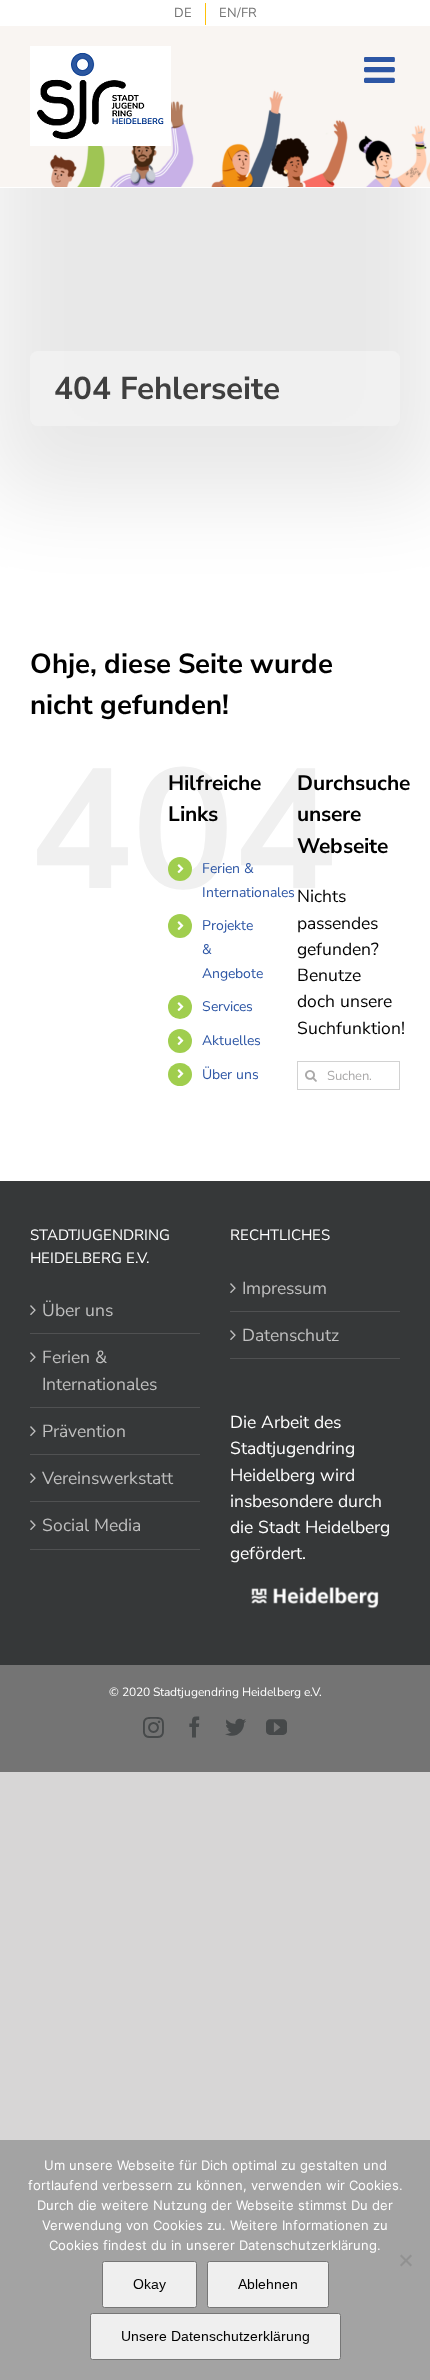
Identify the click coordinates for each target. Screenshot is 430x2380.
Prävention (84, 1431)
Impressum (284, 1288)
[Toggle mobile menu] (382, 70)
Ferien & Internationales (99, 1370)
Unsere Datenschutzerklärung (215, 2336)
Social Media (91, 1525)
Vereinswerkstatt (107, 1478)
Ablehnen (268, 2284)
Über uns (230, 1074)
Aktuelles (231, 1040)
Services (227, 1006)
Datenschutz (290, 1335)
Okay (149, 2284)
